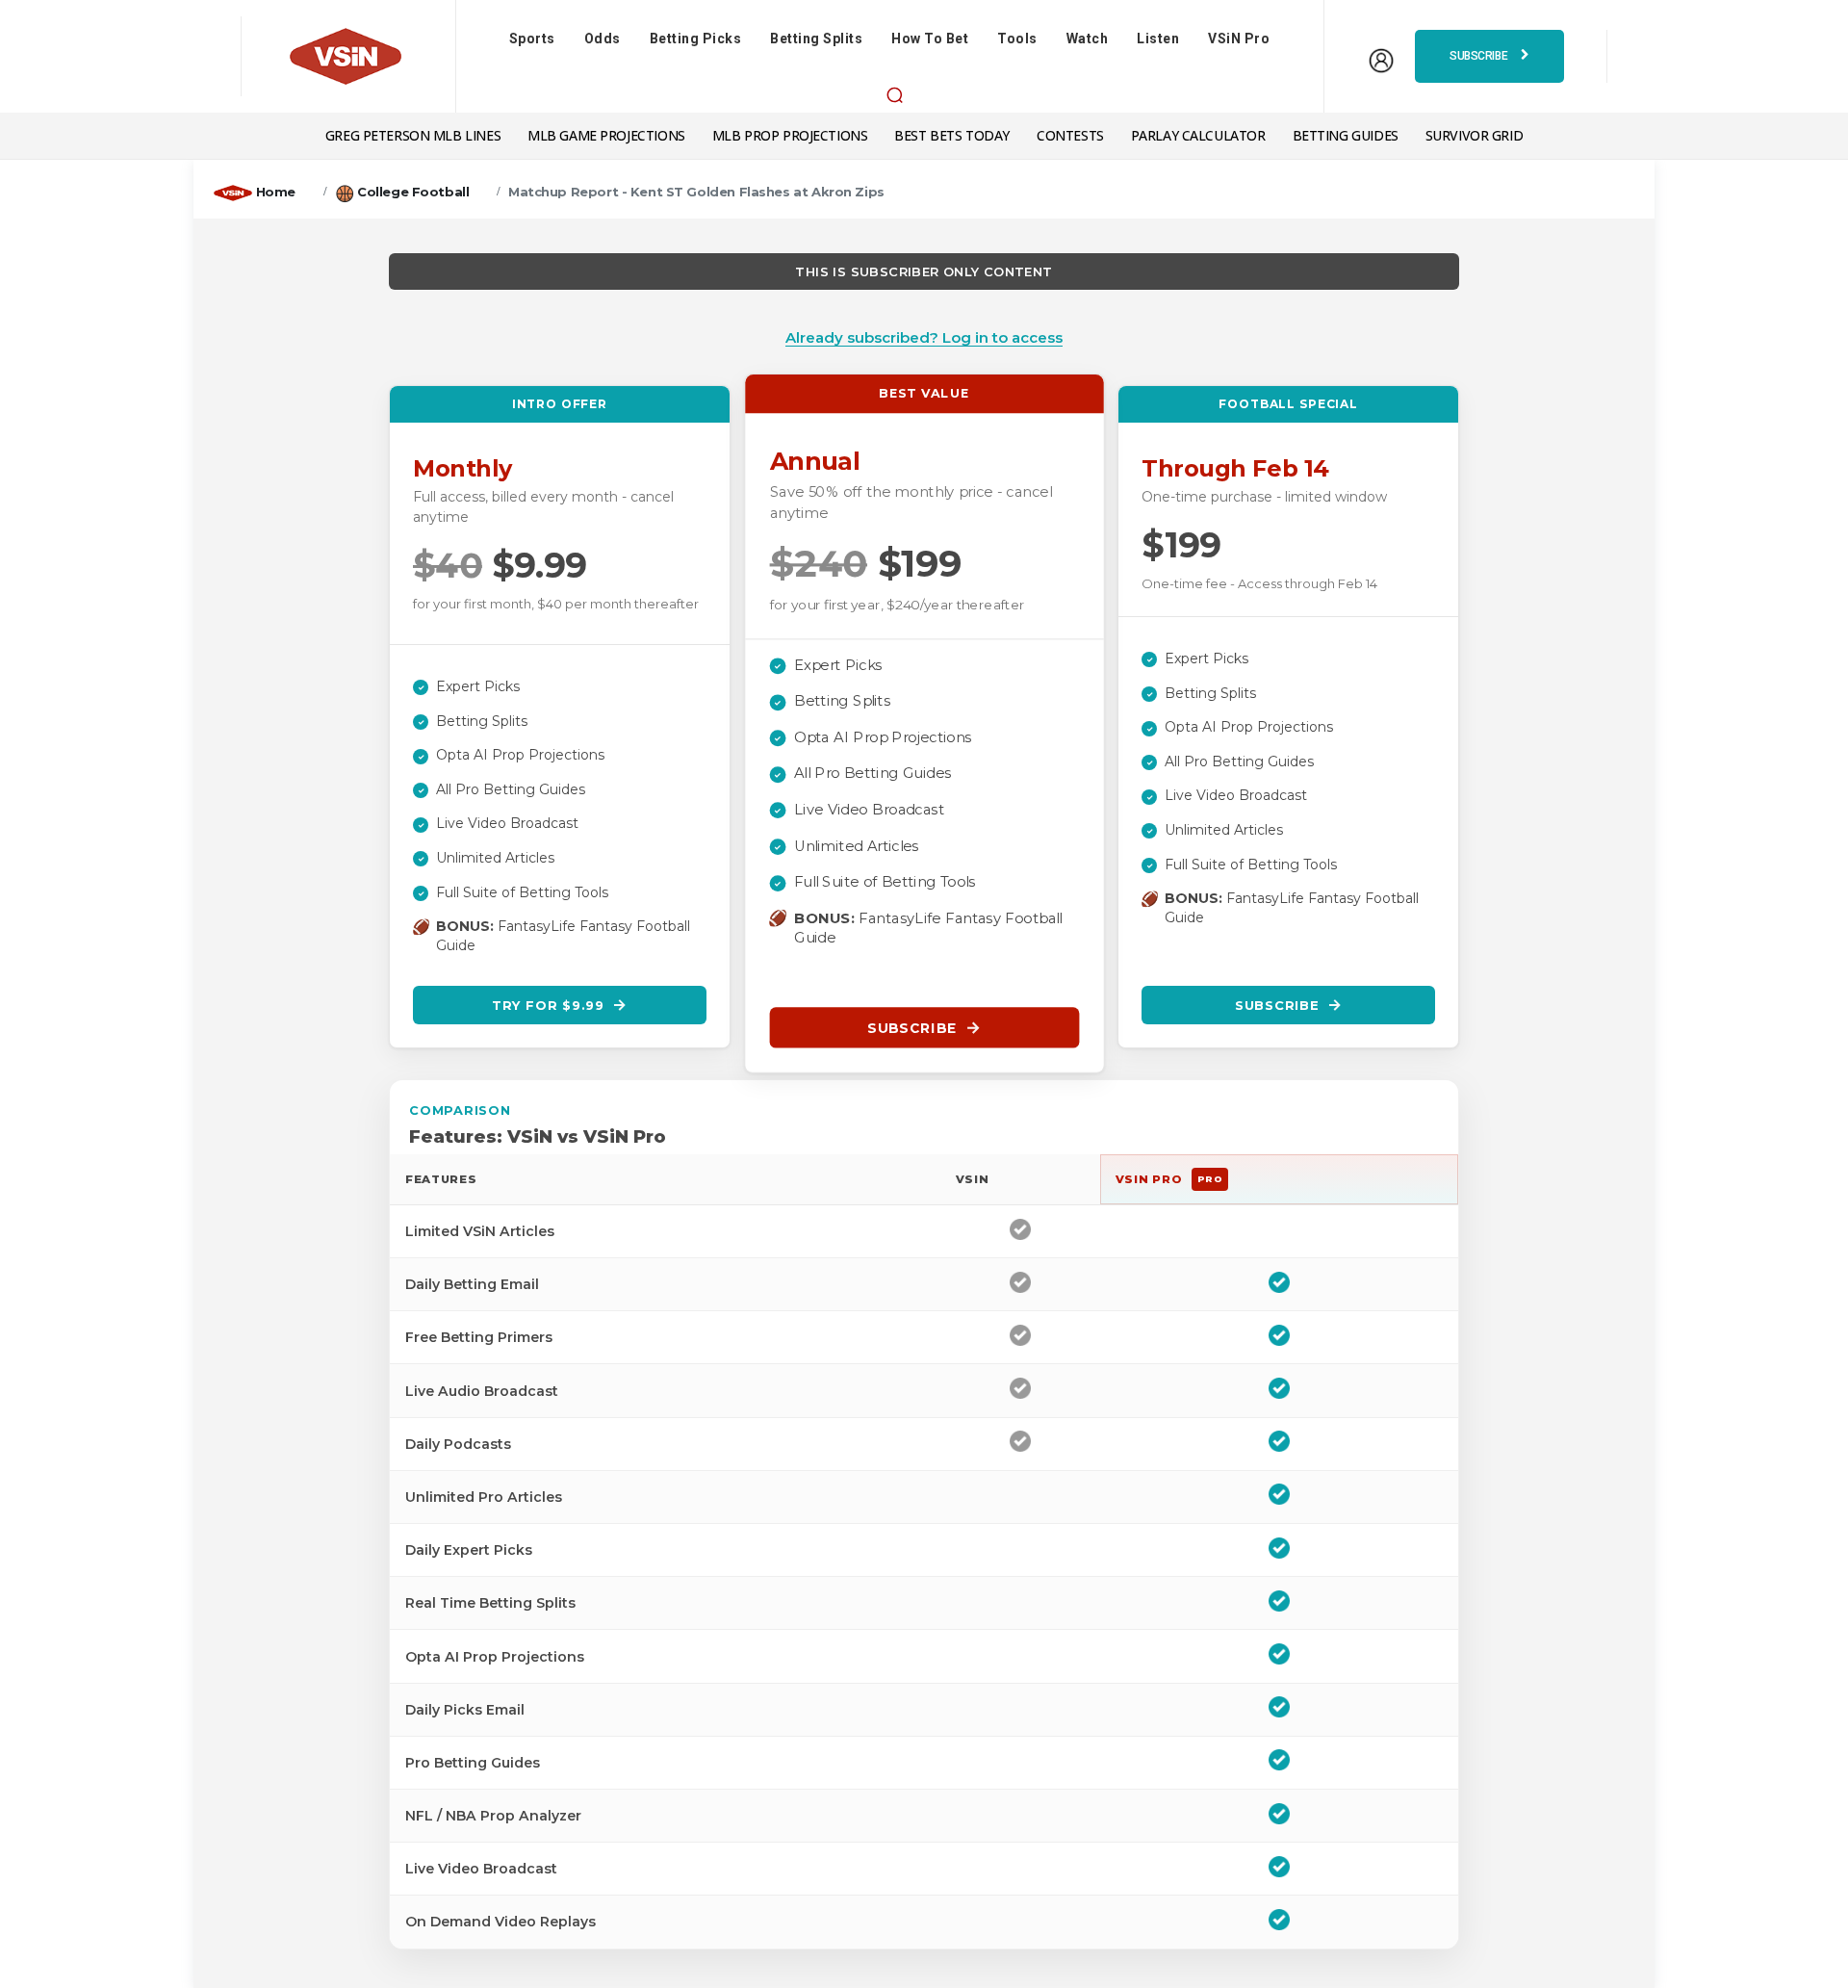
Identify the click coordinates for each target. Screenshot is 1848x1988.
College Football (413, 192)
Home (276, 192)
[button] (894, 94)
